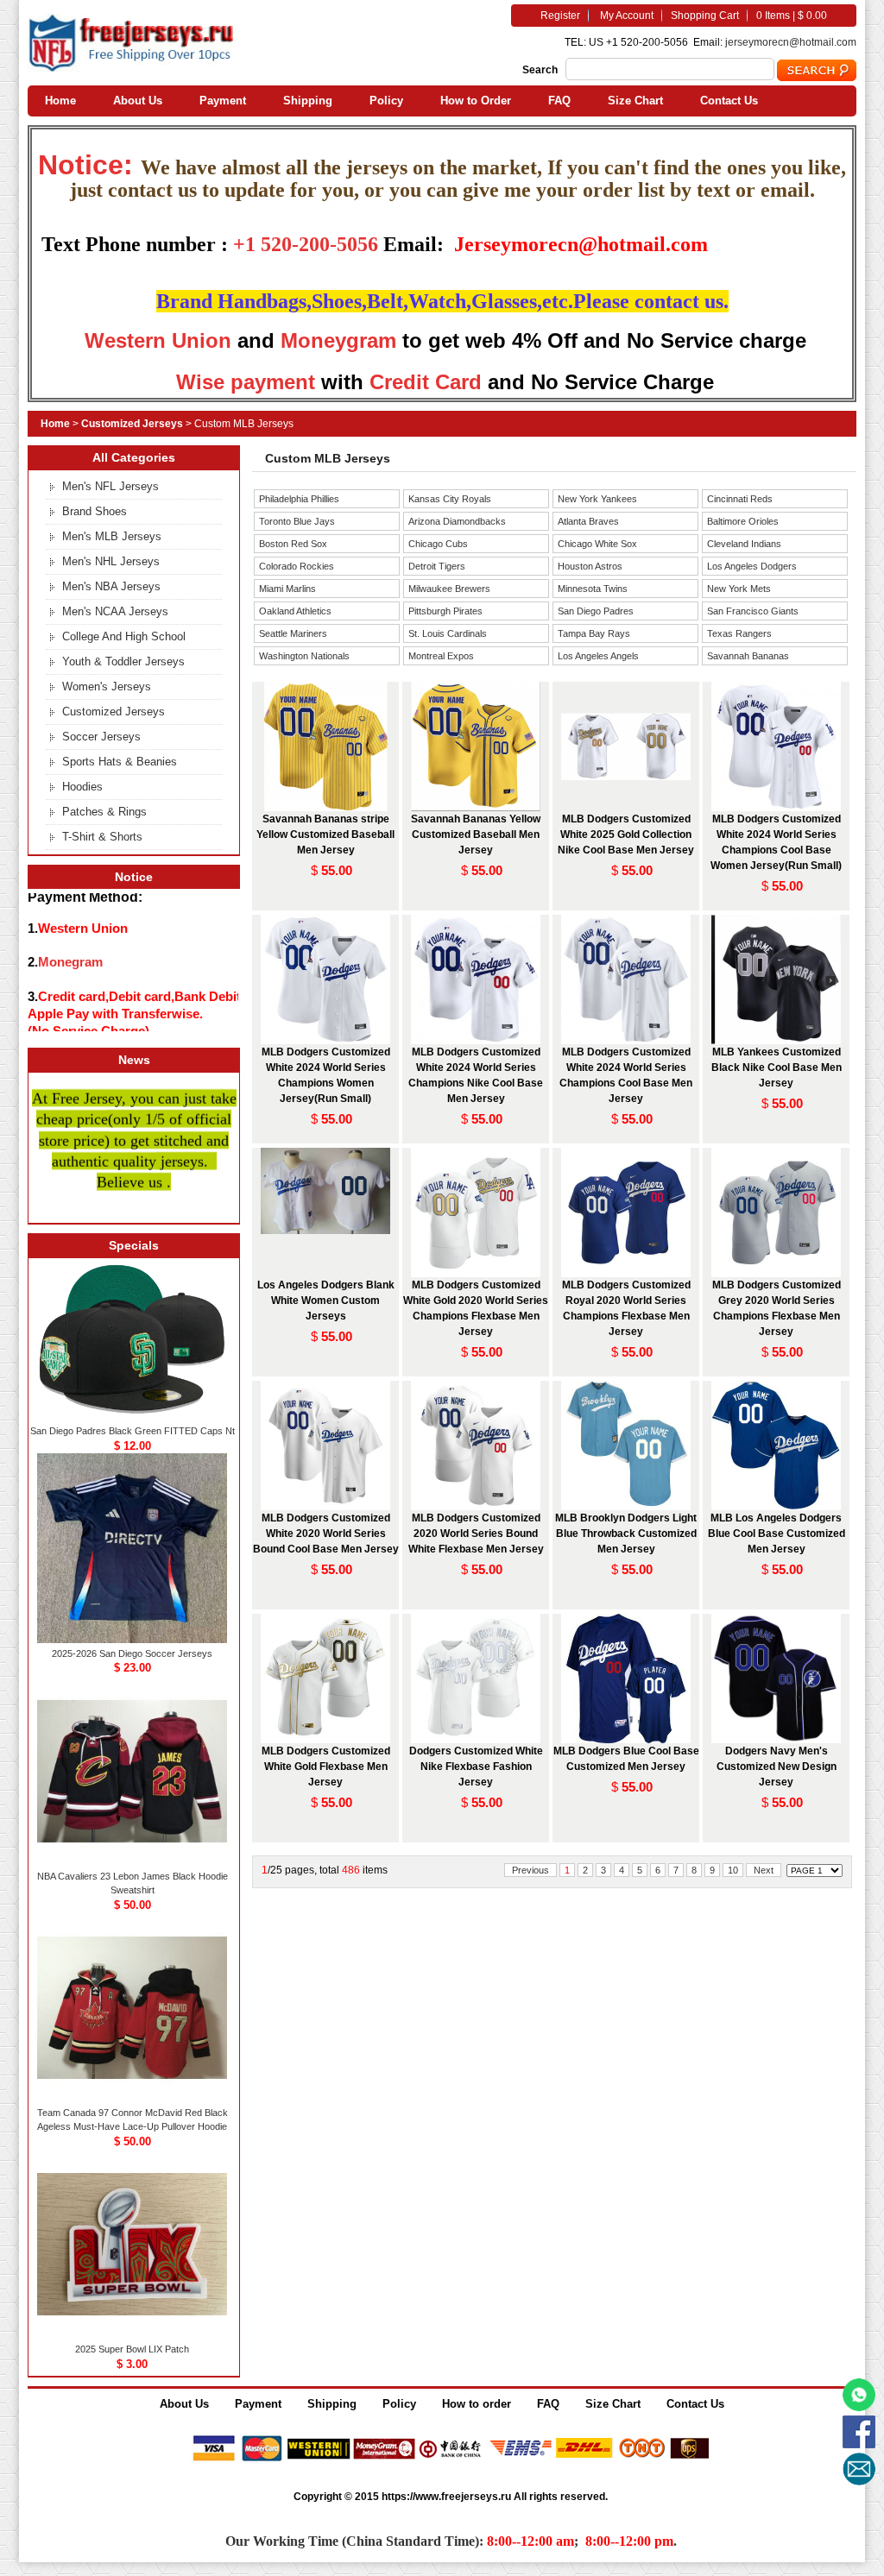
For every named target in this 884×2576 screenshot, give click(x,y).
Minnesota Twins (593, 589)
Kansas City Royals (450, 499)
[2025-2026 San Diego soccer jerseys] (132, 1640)
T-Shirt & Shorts (102, 837)
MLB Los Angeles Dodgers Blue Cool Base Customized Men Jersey (777, 1534)
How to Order (476, 101)
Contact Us (729, 101)
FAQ (559, 101)
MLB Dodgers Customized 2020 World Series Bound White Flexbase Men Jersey (476, 1534)
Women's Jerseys (107, 687)
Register (560, 16)
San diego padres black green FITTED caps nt (133, 1431)
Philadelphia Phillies (299, 499)
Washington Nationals (304, 656)
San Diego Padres (596, 611)
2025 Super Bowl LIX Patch (132, 2349)
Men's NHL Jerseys (111, 561)
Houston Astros (590, 566)
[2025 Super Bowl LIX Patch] (132, 2335)
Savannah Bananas (748, 656)
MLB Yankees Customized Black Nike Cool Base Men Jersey (777, 1068)
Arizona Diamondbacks (457, 521)
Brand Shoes (95, 511)
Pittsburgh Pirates (445, 611)
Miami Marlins (287, 589)
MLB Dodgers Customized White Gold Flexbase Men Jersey (326, 1767)
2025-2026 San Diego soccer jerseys (132, 1653)
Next (764, 1870)
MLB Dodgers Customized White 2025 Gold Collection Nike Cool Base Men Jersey (626, 835)
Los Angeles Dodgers (752, 566)
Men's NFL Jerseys (110, 486)
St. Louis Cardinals (448, 633)
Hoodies (82, 787)
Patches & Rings (104, 812)
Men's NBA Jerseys (111, 586)
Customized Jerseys (132, 424)
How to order (477, 2404)
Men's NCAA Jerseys (115, 611)
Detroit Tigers (437, 566)
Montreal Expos (441, 656)
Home (60, 101)
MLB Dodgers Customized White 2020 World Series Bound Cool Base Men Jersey (326, 1534)
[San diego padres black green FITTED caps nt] (132, 1417)
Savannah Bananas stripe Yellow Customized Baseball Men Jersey (325, 835)
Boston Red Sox (293, 544)
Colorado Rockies (297, 566)
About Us (138, 101)
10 (733, 1870)
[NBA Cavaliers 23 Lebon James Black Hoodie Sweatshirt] (132, 1862)
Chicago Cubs (438, 544)
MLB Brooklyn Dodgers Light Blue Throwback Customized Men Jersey (626, 1534)
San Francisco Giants (753, 611)
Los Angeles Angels (598, 656)
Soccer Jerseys (101, 737)
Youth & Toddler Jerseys (123, 661)
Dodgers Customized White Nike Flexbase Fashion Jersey (476, 1767)
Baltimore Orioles (743, 521)
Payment (223, 101)
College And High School (124, 636)
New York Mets (739, 589)
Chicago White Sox (597, 544)
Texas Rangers (739, 633)
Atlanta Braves (588, 521)
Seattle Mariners (293, 633)
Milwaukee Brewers (449, 589)
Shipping (308, 101)
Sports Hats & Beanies (120, 762)
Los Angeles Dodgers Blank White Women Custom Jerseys (326, 1301)
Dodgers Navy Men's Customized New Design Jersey (777, 1767)
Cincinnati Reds (740, 499)
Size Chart (635, 101)
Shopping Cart (705, 16)
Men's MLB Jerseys (112, 536)
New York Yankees (597, 499)
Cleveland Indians (744, 544)
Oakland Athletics (295, 611)
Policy (386, 101)
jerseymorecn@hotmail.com (791, 42)
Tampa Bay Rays (594, 633)
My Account (627, 16)
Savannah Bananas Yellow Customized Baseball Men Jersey (476, 835)
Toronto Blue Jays (297, 521)
